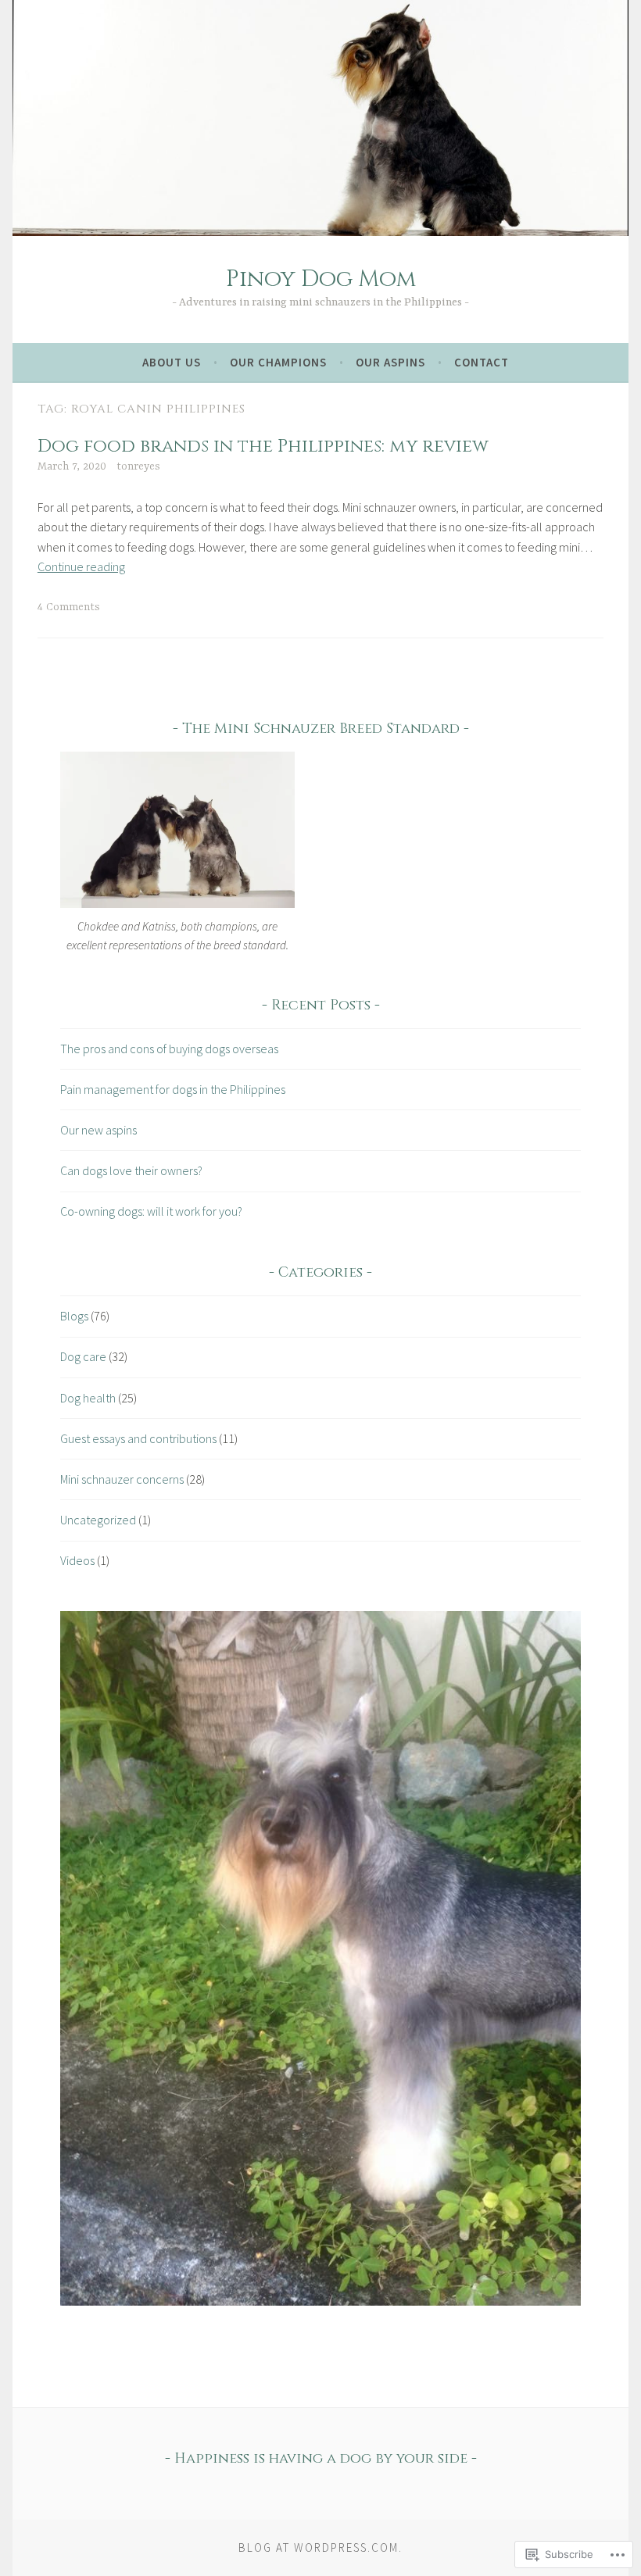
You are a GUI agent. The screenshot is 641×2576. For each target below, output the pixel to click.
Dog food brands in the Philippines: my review (263, 447)
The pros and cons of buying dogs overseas (169, 1049)
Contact (482, 362)
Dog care (83, 1356)
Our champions (278, 362)
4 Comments (69, 607)
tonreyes (138, 466)
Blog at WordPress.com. (320, 2547)
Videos (77, 1560)
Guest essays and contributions (138, 1438)
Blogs (74, 1316)
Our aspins (390, 362)
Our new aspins (98, 1130)
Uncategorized (98, 1520)
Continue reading (81, 566)
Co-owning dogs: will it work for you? (151, 1211)
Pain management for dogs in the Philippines (173, 1089)
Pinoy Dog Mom (321, 279)
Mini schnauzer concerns (122, 1479)
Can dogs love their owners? (131, 1170)
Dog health (88, 1398)
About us (172, 362)
